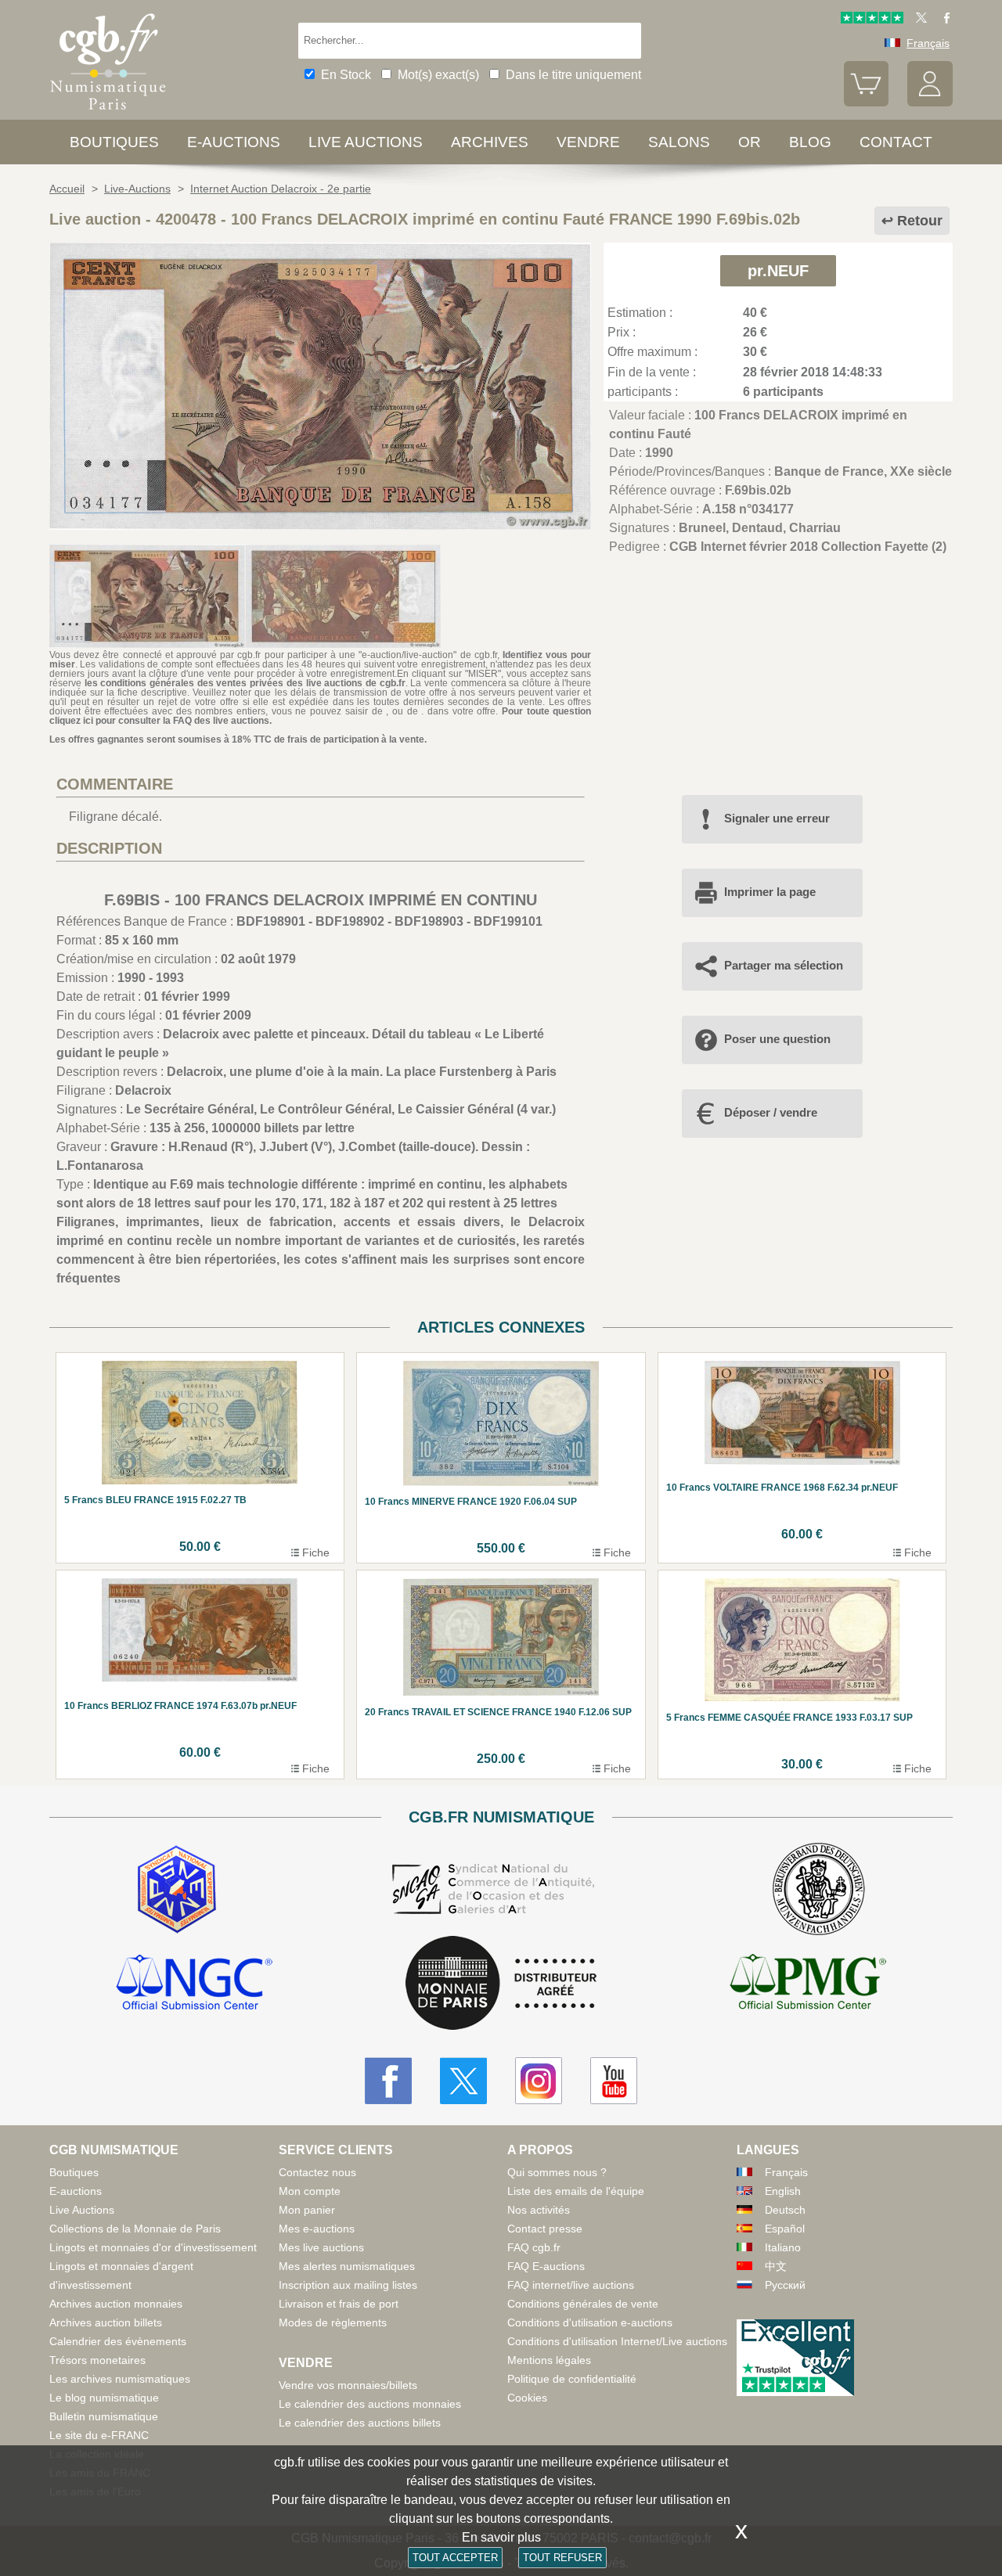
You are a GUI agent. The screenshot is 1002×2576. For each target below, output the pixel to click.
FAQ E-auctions (546, 2266)
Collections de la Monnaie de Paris (135, 2229)
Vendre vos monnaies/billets (348, 2385)
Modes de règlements (333, 2322)
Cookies (527, 2398)
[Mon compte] (930, 103)
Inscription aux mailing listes (348, 2285)
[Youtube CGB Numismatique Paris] (614, 2081)
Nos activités (539, 2210)
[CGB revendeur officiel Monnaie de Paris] (501, 1984)
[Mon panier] (867, 103)
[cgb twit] (918, 20)
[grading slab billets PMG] (808, 1984)
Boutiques (114, 142)
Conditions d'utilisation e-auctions (590, 2322)
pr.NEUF (778, 271)
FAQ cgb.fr (534, 2247)
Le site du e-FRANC (99, 2435)
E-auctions (234, 142)
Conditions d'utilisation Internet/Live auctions (617, 2341)
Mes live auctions (321, 2247)
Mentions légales (549, 2360)
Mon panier (307, 2210)
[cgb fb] (943, 20)
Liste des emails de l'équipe (576, 2191)
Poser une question (777, 1039)
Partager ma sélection (784, 965)
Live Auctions (82, 2210)
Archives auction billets (106, 2322)
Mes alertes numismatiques (347, 2266)
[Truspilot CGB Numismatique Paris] (872, 20)
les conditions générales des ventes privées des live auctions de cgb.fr (245, 683)
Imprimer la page (770, 892)
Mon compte (310, 2191)
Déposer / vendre (771, 1112)
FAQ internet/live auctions (571, 2285)
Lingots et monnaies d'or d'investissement (153, 2247)
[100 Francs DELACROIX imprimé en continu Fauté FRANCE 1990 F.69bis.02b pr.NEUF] (320, 525)
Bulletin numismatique (104, 2416)
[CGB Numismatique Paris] (108, 113)
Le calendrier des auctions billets (360, 2423)
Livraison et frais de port (339, 2304)
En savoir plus (501, 2537)
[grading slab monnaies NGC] (194, 1984)
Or (750, 142)
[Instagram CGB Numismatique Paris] (539, 2081)
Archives (490, 142)
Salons (679, 142)
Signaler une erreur (777, 818)
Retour (920, 221)
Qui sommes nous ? (557, 2172)
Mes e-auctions (317, 2229)
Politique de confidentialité (572, 2379)
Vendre (588, 142)
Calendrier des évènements (118, 2341)
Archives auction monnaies (116, 2304)
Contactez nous (317, 2172)
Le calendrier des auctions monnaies (370, 2404)
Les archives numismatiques (120, 2379)
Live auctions (366, 142)
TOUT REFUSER (562, 2558)
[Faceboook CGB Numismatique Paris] (388, 2081)
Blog (810, 142)
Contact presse (545, 2229)
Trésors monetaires (97, 2360)
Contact (896, 142)
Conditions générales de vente (583, 2304)
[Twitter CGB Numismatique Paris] (463, 2081)
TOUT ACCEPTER (455, 2558)
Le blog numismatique (104, 2398)
